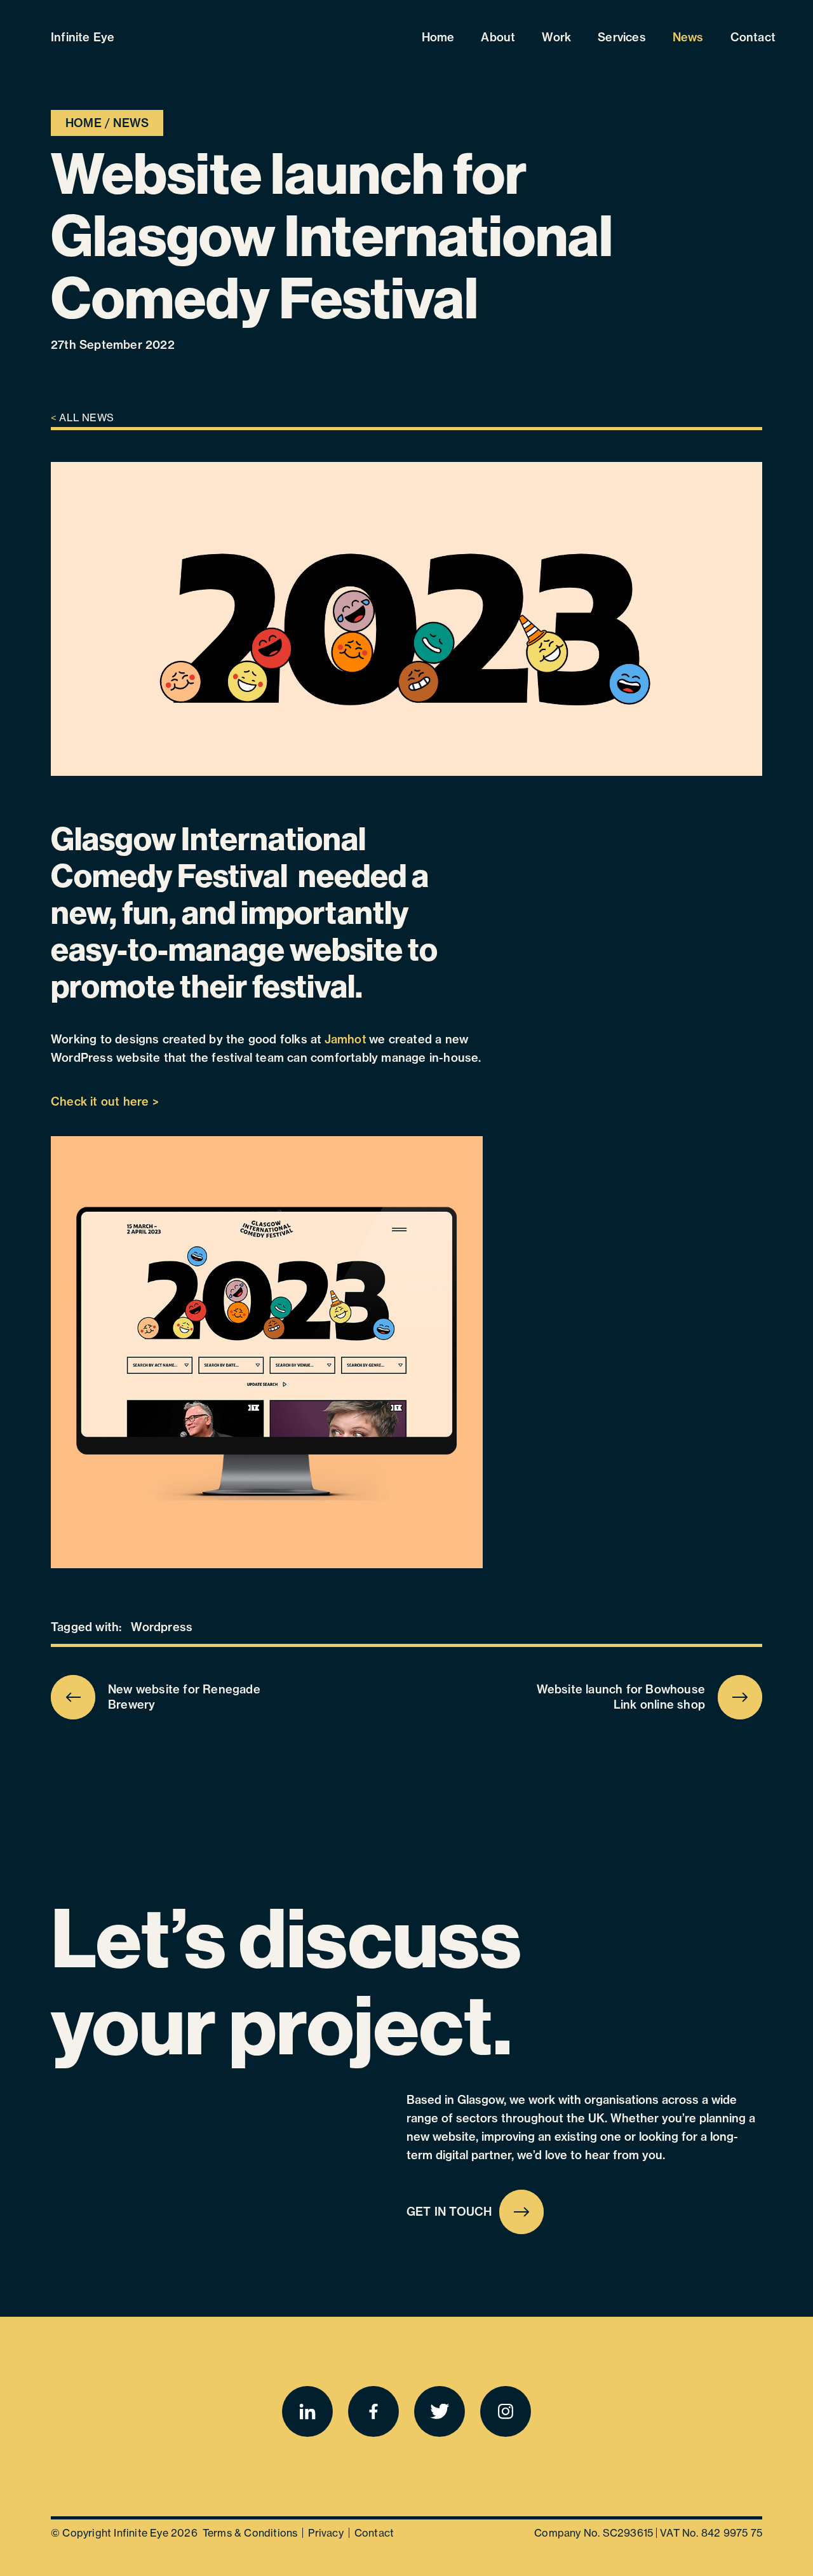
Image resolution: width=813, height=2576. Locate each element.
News (688, 37)
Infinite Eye (83, 37)
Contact (753, 37)
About (498, 37)
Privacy (326, 2533)
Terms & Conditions (250, 2533)
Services (622, 37)
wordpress (162, 1627)
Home (438, 37)
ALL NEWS (82, 417)
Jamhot (346, 1039)
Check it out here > (105, 1102)
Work (556, 37)
